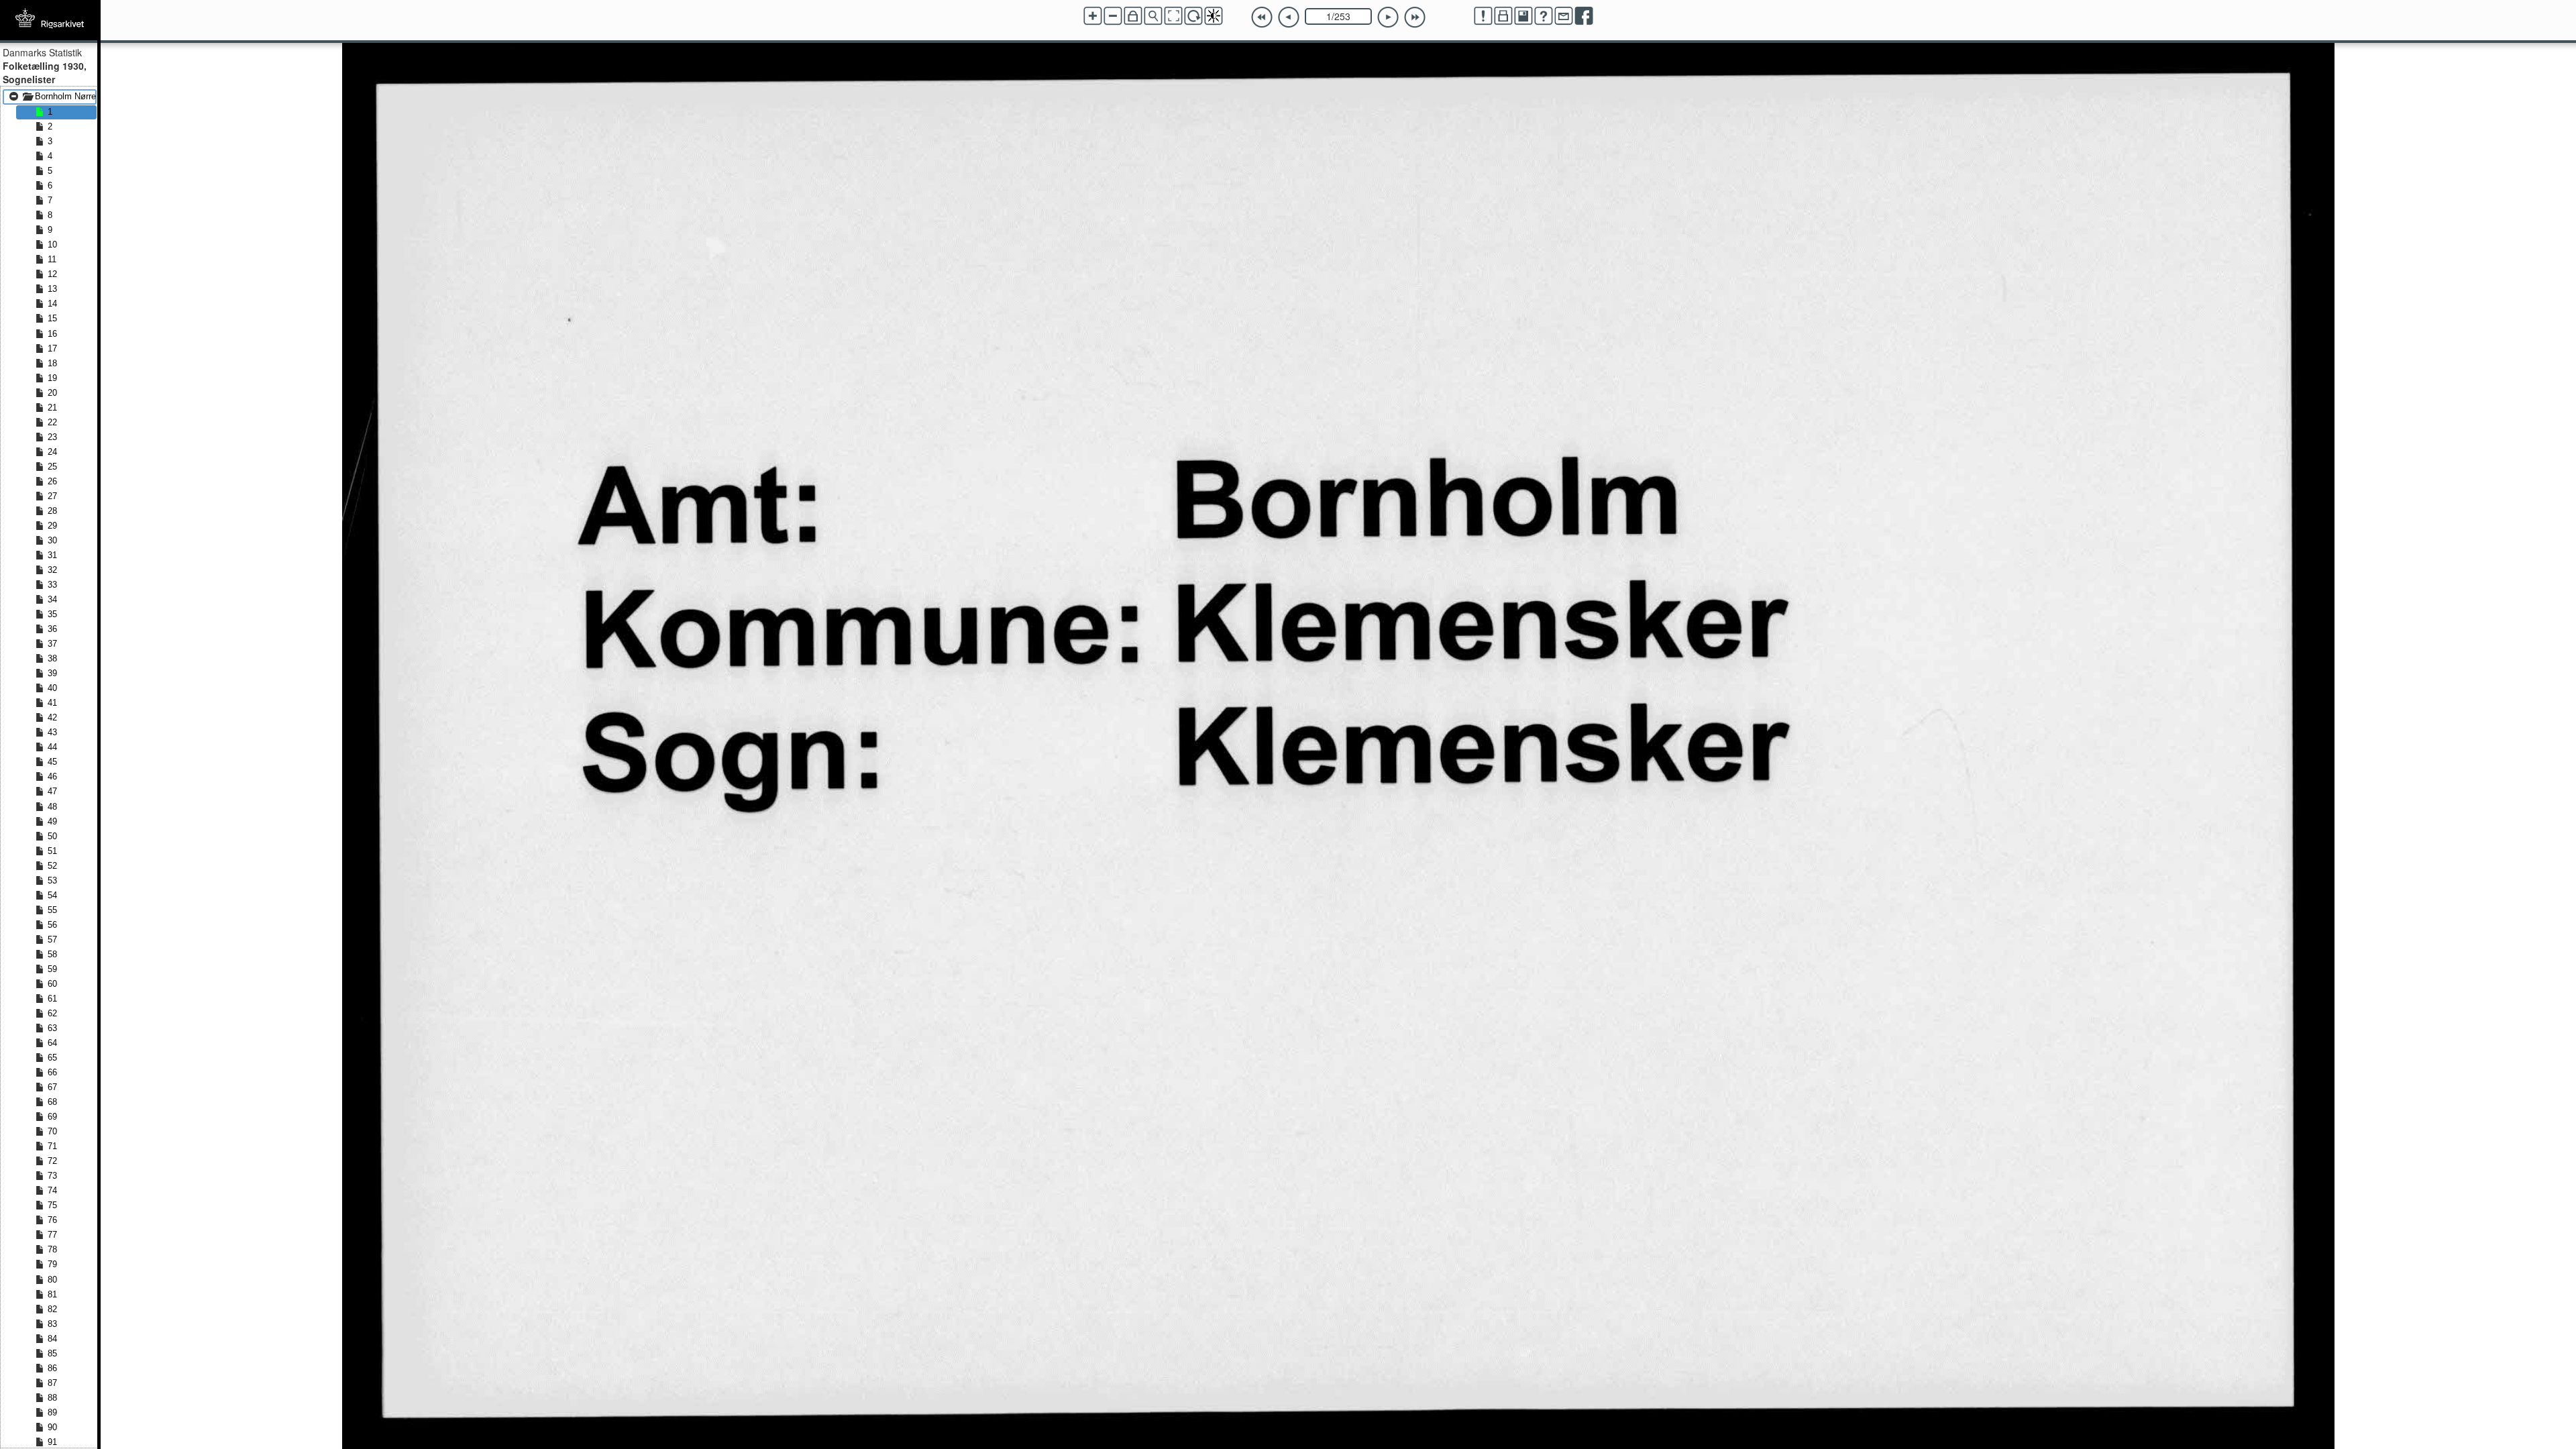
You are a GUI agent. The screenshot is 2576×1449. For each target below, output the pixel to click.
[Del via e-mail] (1564, 16)
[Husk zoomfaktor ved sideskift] (1133, 16)
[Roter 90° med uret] (1193, 16)
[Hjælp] (1544, 16)
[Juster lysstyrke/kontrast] (1214, 16)
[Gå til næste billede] (1388, 17)
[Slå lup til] (1153, 16)
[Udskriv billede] (1503, 16)
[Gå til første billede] (1262, 17)
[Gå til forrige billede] (1289, 17)
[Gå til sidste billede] (1415, 17)
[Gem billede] (1523, 16)
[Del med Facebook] (1584, 16)
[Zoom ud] (1113, 16)
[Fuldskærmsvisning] (1173, 16)
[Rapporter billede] (1483, 16)
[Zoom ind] (1093, 16)
